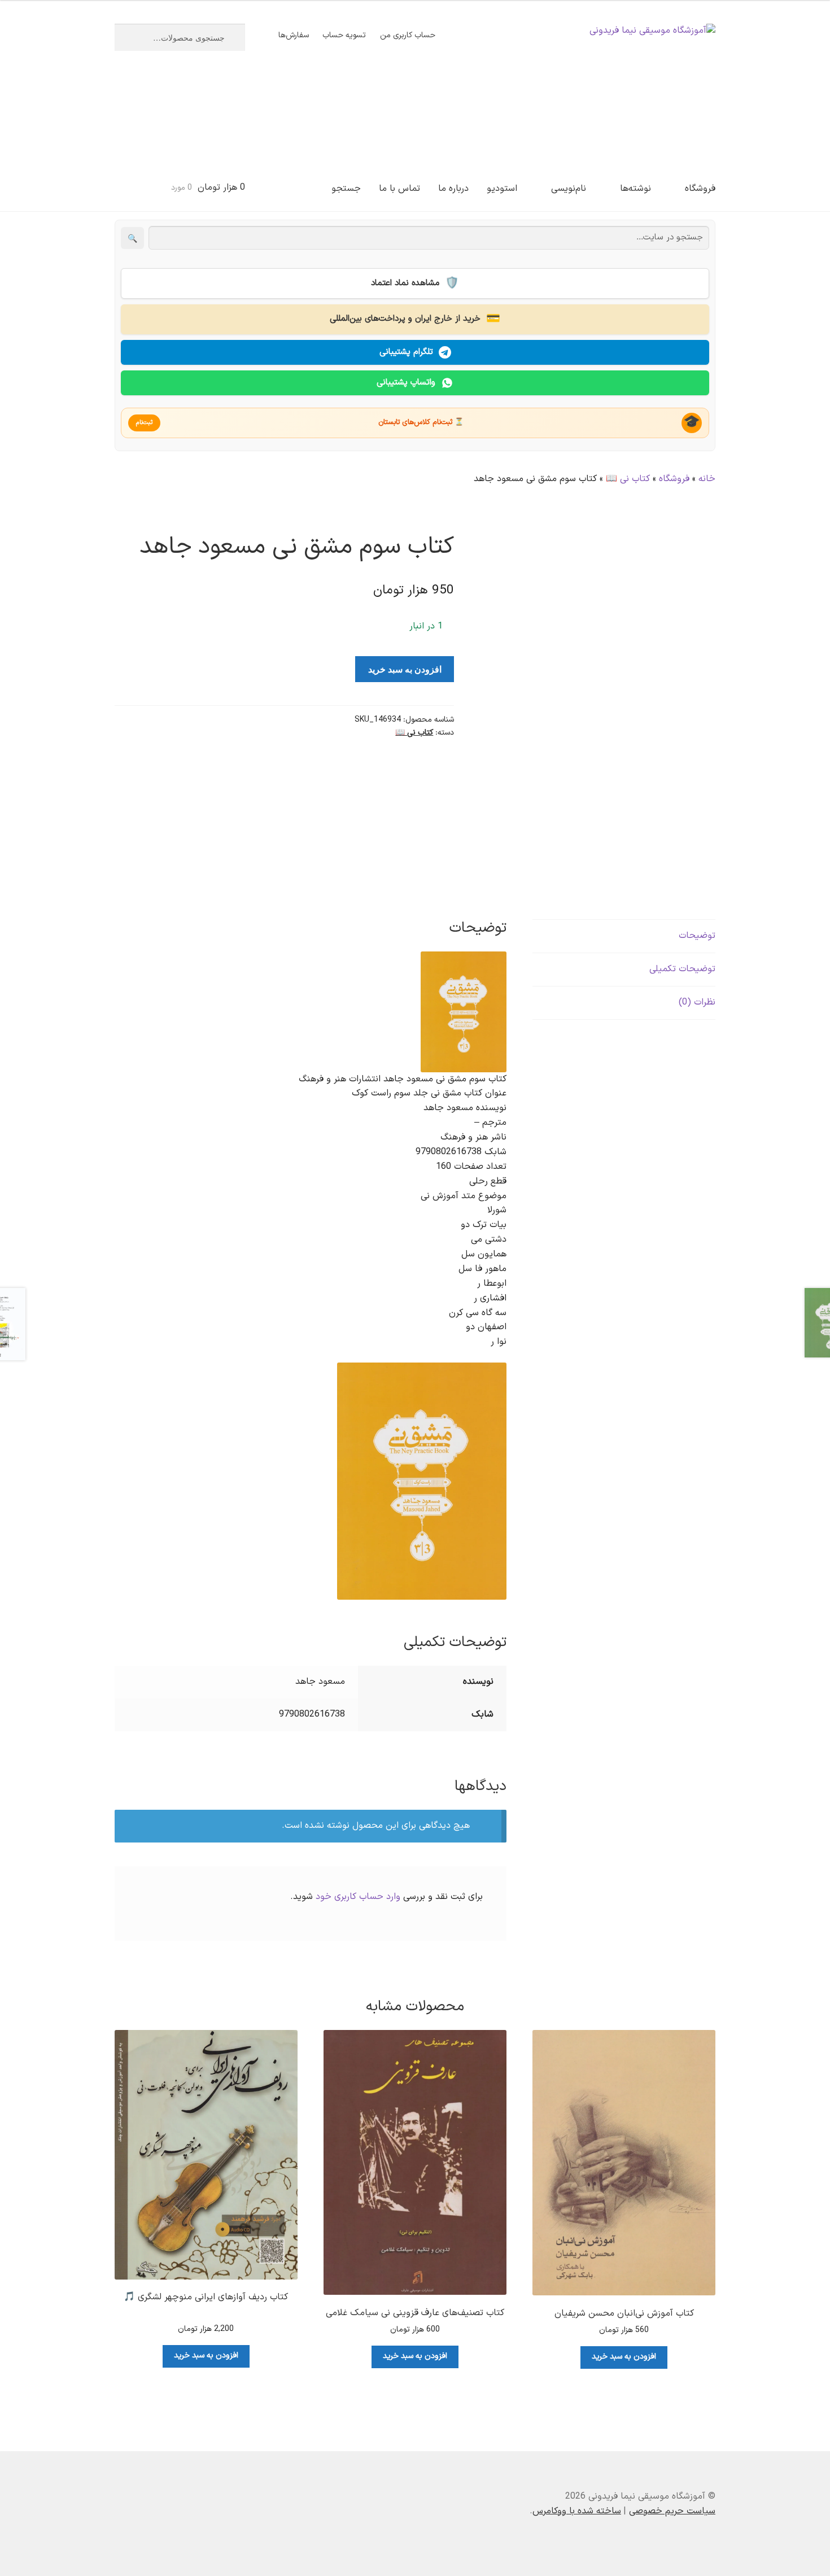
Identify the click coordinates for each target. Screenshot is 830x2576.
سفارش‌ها (294, 35)
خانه (707, 479)
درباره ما (453, 189)
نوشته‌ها (635, 189)
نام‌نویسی (569, 189)
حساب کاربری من (408, 35)
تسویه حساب (344, 35)
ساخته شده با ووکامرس (577, 2511)
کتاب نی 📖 (628, 479)
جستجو (346, 189)
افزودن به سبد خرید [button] (624, 2357)
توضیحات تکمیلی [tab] (682, 969)
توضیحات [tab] (697, 936)
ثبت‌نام (144, 423)
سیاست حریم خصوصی (672, 2511)
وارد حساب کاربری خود (358, 1897)
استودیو (502, 189)
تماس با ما (399, 189)
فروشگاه (700, 189)
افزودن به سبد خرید (405, 669)
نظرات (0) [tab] (697, 1002)
